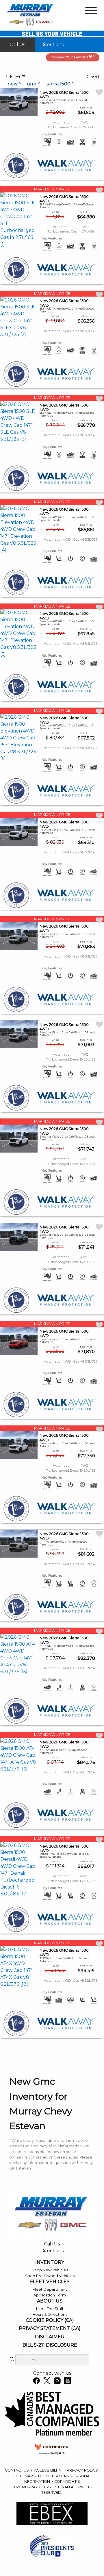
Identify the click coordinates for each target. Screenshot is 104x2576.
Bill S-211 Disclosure (50, 2345)
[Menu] (91, 12)
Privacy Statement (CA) (50, 2328)
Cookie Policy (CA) (50, 2320)
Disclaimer (50, 2337)
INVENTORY (50, 2262)
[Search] (12, 2360)
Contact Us (17, 2470)
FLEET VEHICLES (50, 2282)
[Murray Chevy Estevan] (31, 15)
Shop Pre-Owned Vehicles (50, 2276)
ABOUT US (50, 2301)
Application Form (50, 2295)
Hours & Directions (50, 2314)
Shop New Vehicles (50, 2270)
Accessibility (48, 2470)
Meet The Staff (50, 2309)
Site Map (25, 2476)
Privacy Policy (82, 2470)
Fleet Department (50, 2289)
